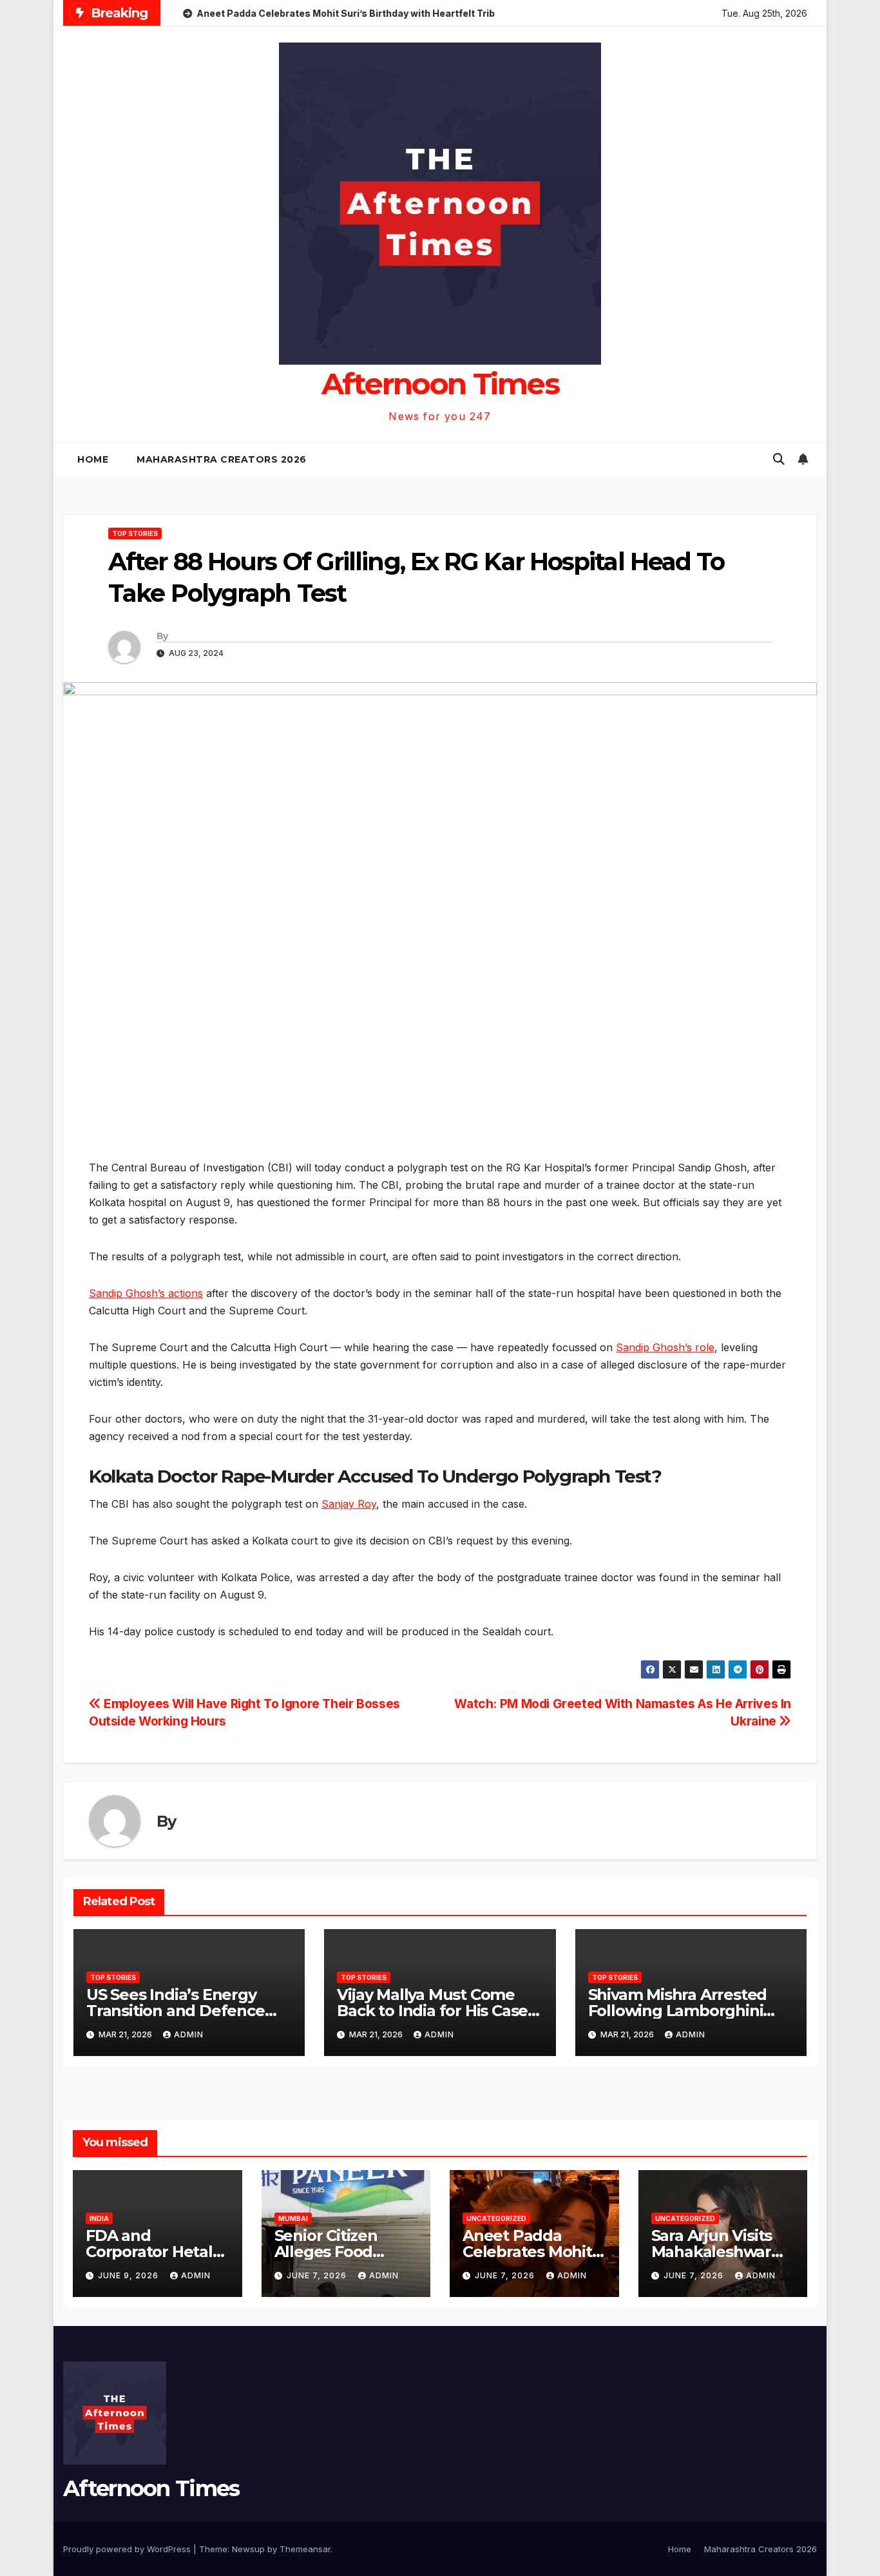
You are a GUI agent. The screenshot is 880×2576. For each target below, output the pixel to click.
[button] (779, 459)
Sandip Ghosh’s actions (146, 1293)
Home (93, 459)
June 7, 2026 (318, 2275)
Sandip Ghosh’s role (665, 1347)
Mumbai (293, 2218)
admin (189, 2034)
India (99, 2218)
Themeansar (305, 2549)
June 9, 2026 (129, 2275)
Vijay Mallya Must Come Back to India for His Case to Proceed (432, 2011)
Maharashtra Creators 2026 (222, 459)
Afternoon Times (440, 384)
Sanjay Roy (349, 1504)
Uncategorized (496, 2218)
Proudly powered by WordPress (128, 2549)
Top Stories (135, 533)
